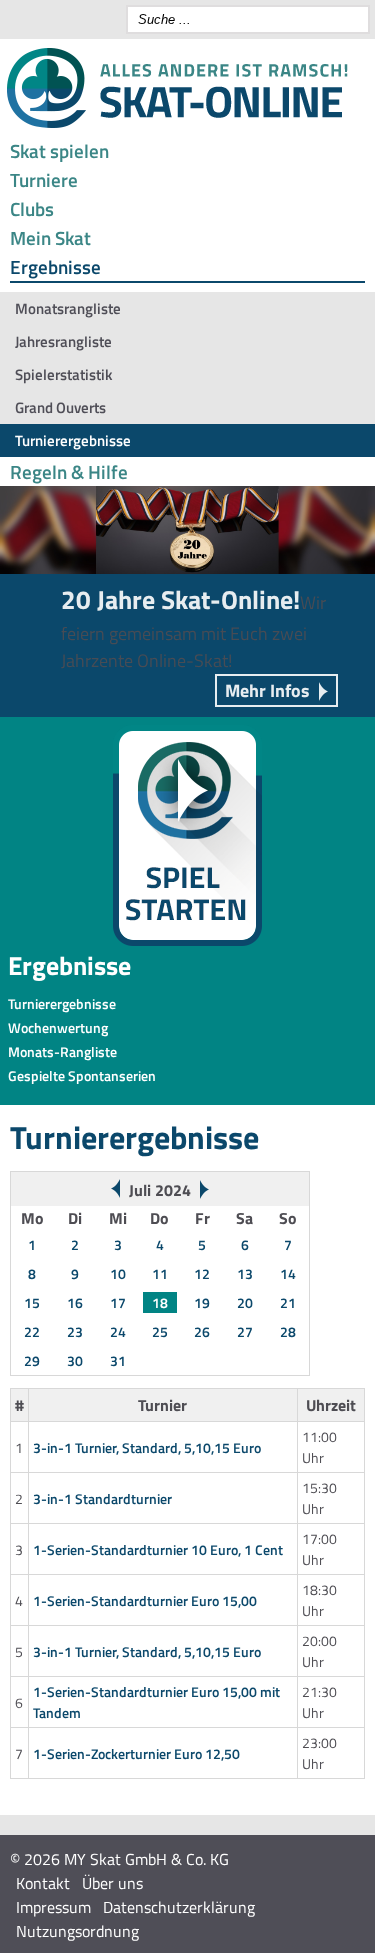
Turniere (44, 179)
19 (202, 1302)
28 (288, 1331)
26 (202, 1331)
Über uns (112, 1883)
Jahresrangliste (63, 341)
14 (288, 1273)
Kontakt (43, 1883)
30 (75, 1360)
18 (160, 1302)
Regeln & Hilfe (69, 471)
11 (160, 1273)
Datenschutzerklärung (179, 1907)
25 (160, 1331)
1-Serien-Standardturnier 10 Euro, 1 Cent (158, 1549)
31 (118, 1360)
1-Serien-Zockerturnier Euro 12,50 (136, 1753)
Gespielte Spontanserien (82, 1075)
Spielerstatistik (63, 374)
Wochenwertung (58, 1027)
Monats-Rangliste (62, 1051)
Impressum (53, 1907)
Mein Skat (50, 237)
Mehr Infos (267, 690)
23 (75, 1331)
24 (118, 1331)
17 (118, 1302)
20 (245, 1302)
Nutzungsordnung (77, 1931)
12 (202, 1273)
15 (32, 1302)
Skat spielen (59, 150)
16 (75, 1302)
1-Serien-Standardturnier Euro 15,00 (145, 1600)
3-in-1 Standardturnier (102, 1498)
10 (118, 1273)
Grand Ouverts (60, 407)
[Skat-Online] (177, 124)
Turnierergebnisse (73, 440)
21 (288, 1302)
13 (245, 1273)
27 (245, 1331)
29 (32, 1360)
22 (32, 1331)
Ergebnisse (55, 266)
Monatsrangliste (68, 308)
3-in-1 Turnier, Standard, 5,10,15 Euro (147, 1447)
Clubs (32, 208)
